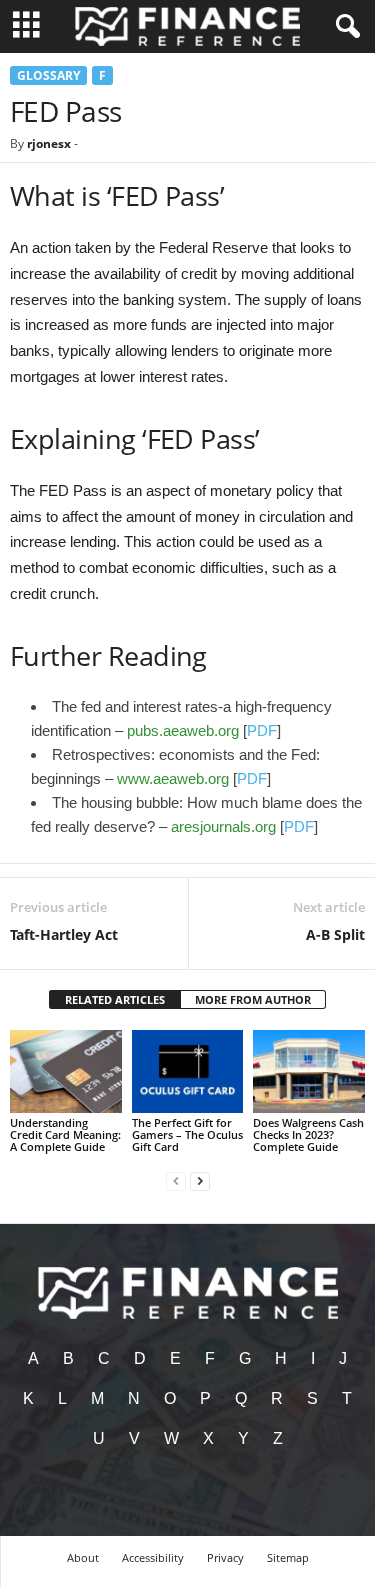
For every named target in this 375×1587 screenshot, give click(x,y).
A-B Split (335, 934)
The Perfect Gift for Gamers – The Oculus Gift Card (187, 1134)
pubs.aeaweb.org (183, 730)
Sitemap (288, 1557)
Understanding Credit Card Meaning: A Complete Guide (65, 1134)
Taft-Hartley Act (64, 934)
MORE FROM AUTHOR (253, 999)
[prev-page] (176, 1180)
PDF (262, 730)
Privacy (225, 1557)
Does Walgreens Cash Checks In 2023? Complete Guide (308, 1134)
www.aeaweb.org (173, 778)
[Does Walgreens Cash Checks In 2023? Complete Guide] (309, 1071)
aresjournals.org (223, 826)
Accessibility (153, 1557)
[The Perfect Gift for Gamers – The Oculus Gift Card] (188, 1071)
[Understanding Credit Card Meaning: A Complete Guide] (66, 1071)
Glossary (48, 75)
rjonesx (49, 143)
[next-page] (200, 1180)
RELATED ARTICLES (115, 999)
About (83, 1557)
